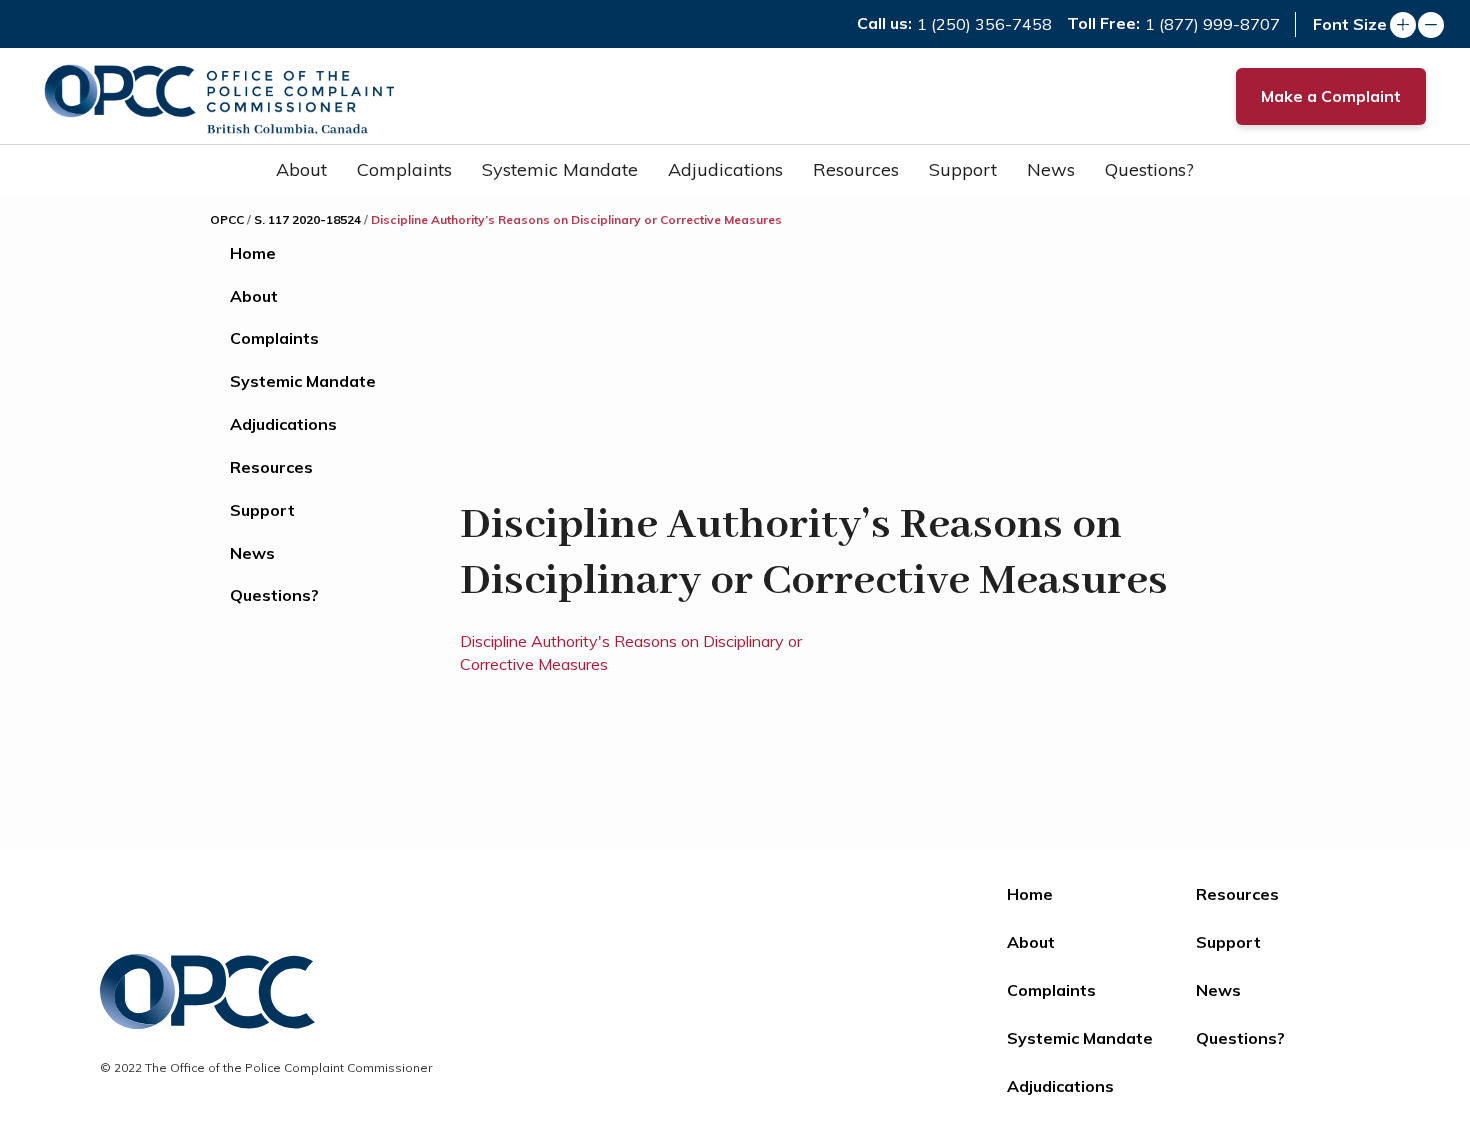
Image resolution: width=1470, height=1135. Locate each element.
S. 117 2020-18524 (307, 219)
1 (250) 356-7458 (984, 24)
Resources (856, 169)
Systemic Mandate (560, 169)
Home (253, 253)
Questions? (1149, 169)
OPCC (227, 219)
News (1051, 169)
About (301, 169)
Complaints (404, 169)
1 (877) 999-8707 (1212, 24)
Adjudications (725, 169)
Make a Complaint (1331, 96)
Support (963, 169)
